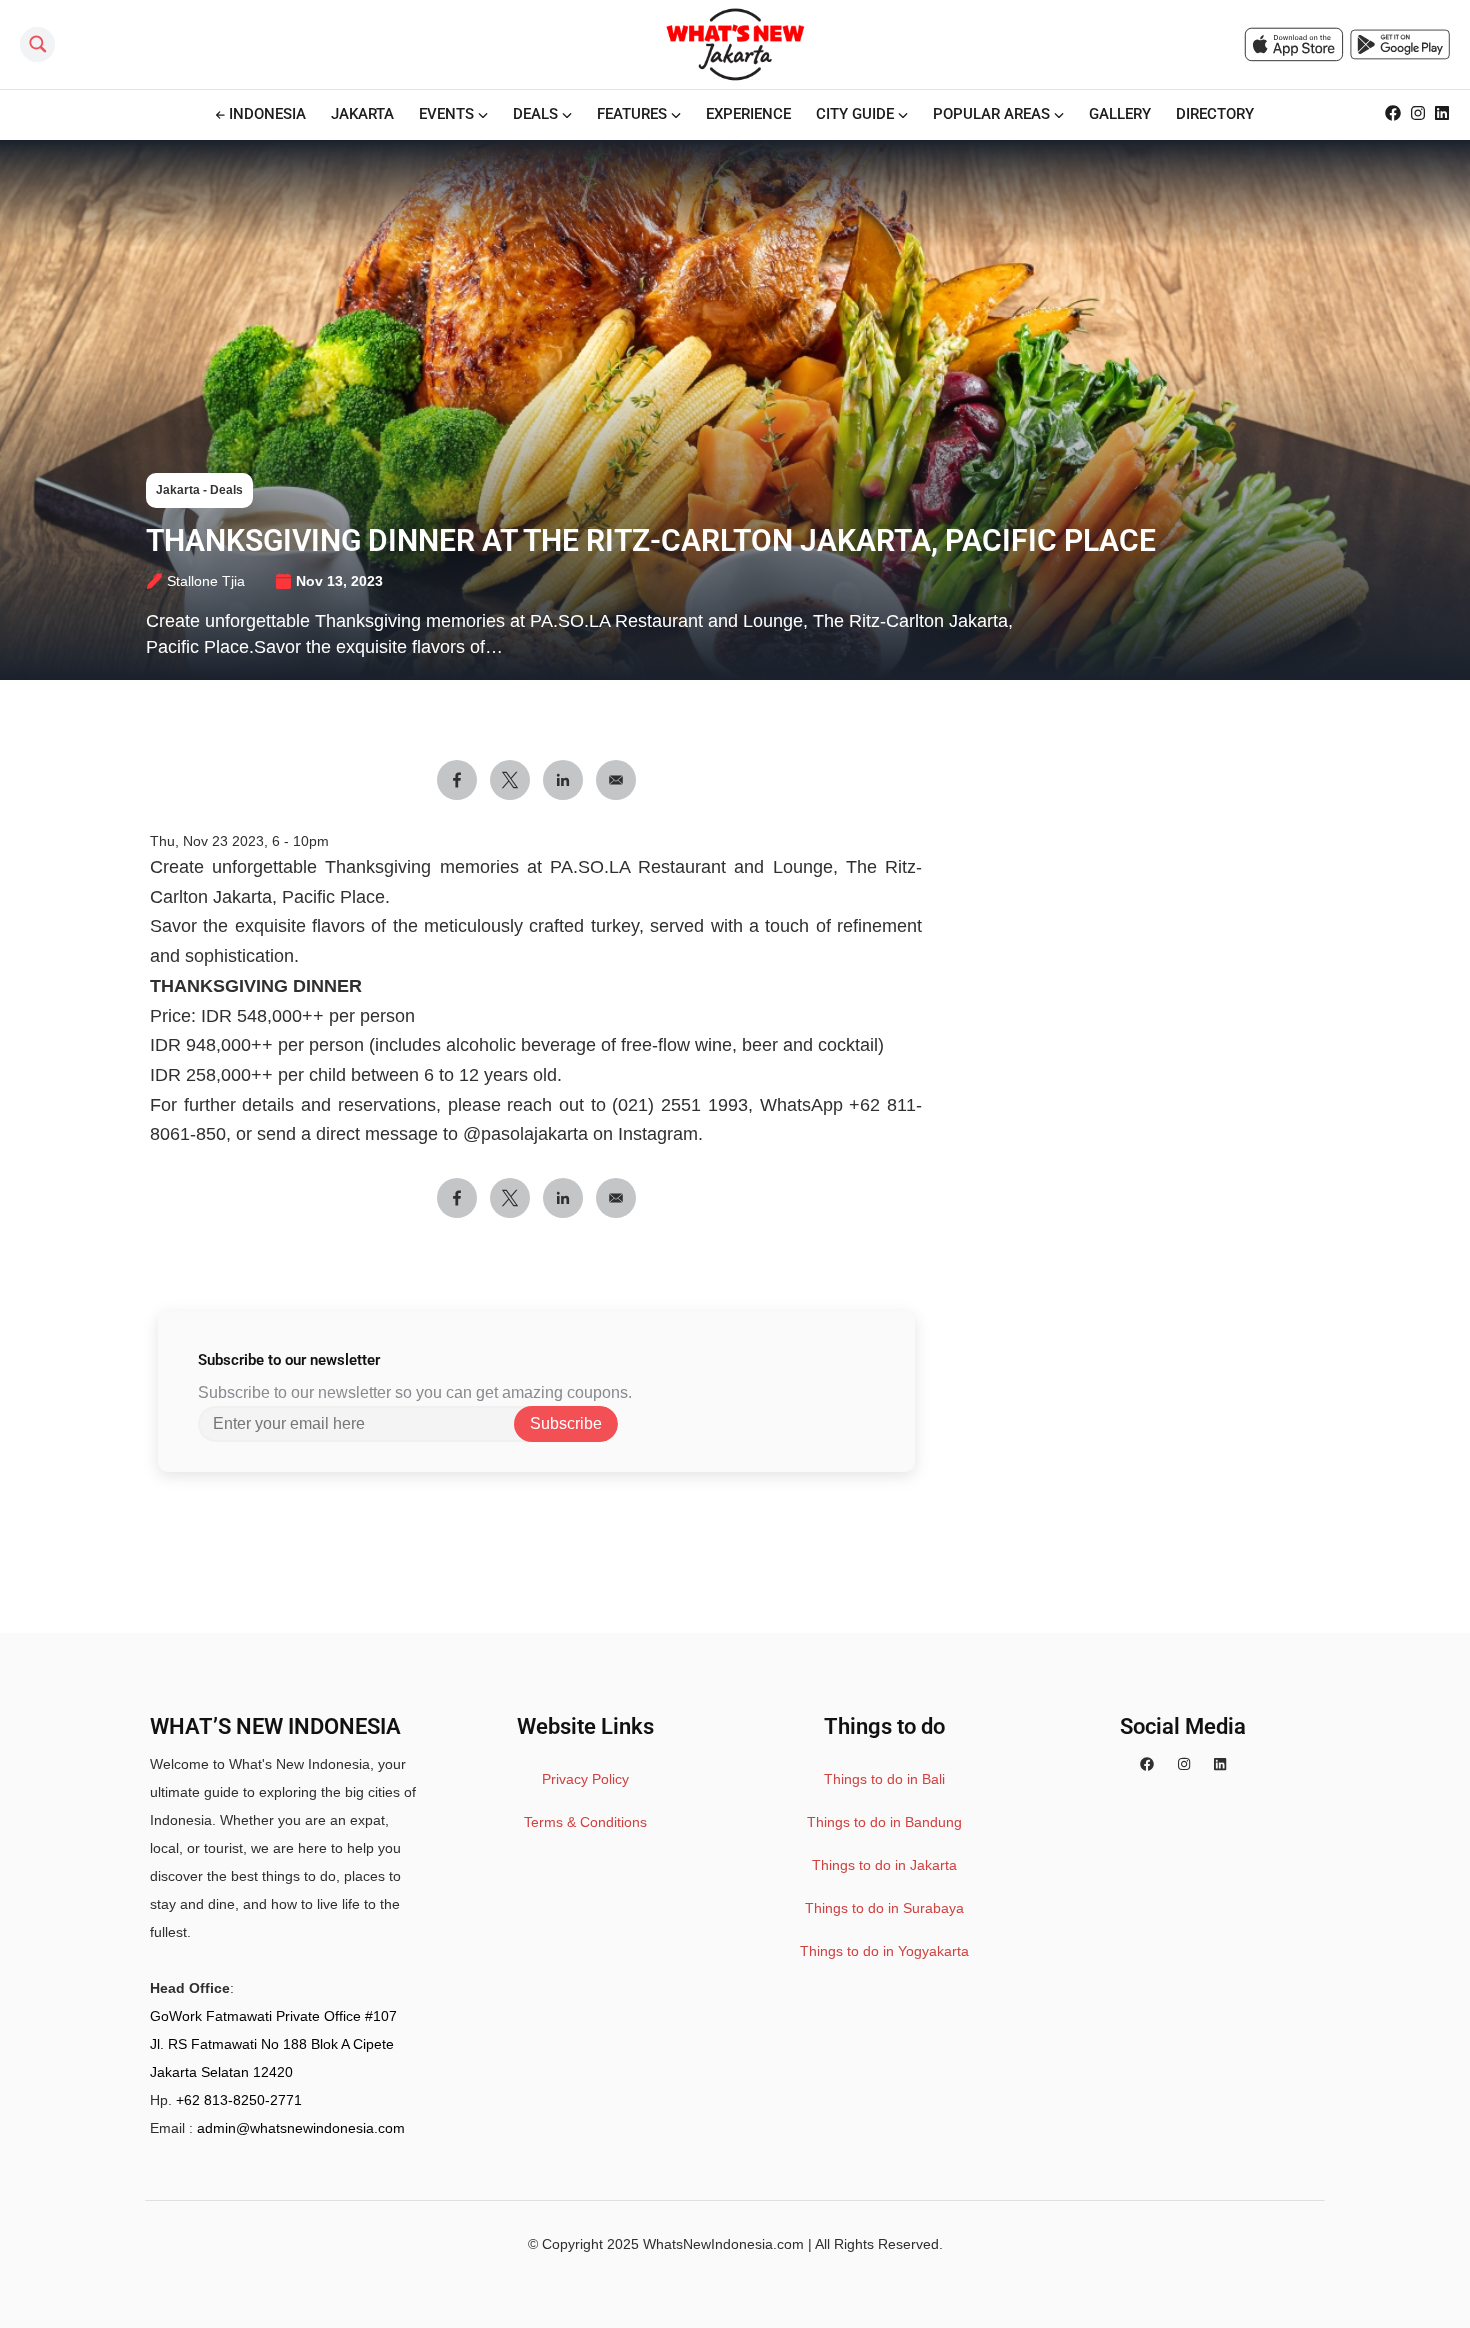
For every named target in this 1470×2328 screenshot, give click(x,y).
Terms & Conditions (585, 1822)
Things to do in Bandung (884, 1822)
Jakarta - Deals (199, 490)
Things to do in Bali (884, 1779)
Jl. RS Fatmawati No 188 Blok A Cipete (272, 2044)
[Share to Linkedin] (563, 780)
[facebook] (1147, 1764)
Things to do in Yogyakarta (884, 1951)
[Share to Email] (616, 780)
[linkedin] (1220, 1764)
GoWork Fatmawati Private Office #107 (273, 2016)
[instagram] (1184, 1764)
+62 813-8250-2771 (239, 2100)
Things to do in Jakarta (884, 1865)
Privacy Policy (585, 1779)
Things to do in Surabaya (884, 1908)
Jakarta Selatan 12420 (221, 2072)
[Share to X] (510, 780)
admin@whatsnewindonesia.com (301, 2128)
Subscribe (566, 1423)
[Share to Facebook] (457, 780)
